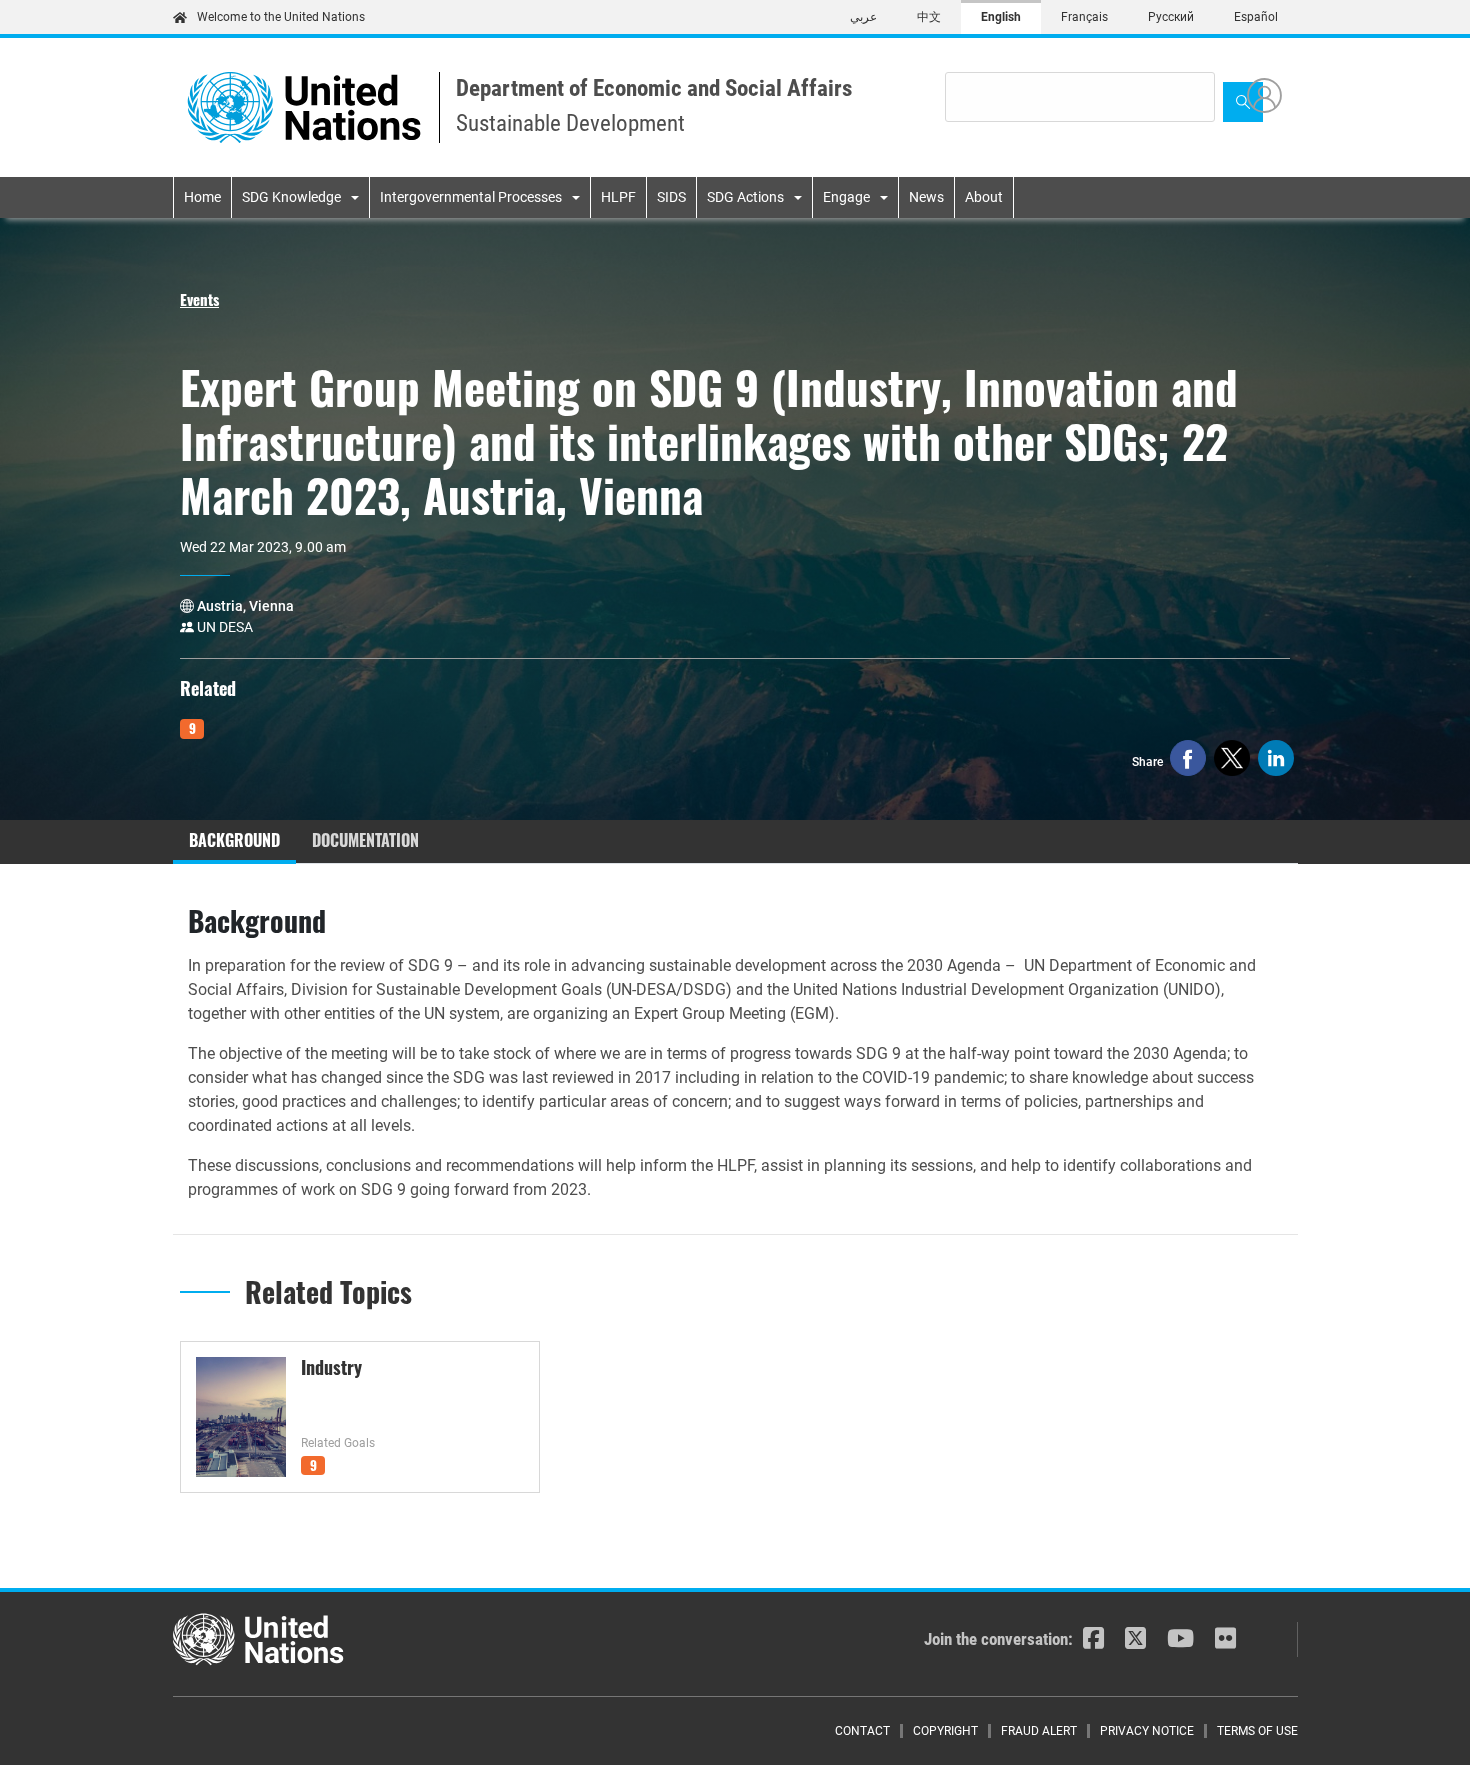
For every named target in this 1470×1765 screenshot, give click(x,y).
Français (1084, 17)
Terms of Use (1257, 1731)
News (926, 197)
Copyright (945, 1731)
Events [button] (199, 299)
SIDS (671, 197)
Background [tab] (234, 840)
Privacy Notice (1147, 1731)
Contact (862, 1731)
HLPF (618, 197)
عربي (863, 17)
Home (202, 197)
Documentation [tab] (365, 840)
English (1001, 17)
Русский (1171, 17)
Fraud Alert (1039, 1731)
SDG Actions (745, 197)
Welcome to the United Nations (281, 17)
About (984, 197)
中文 (929, 17)
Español (1256, 17)
